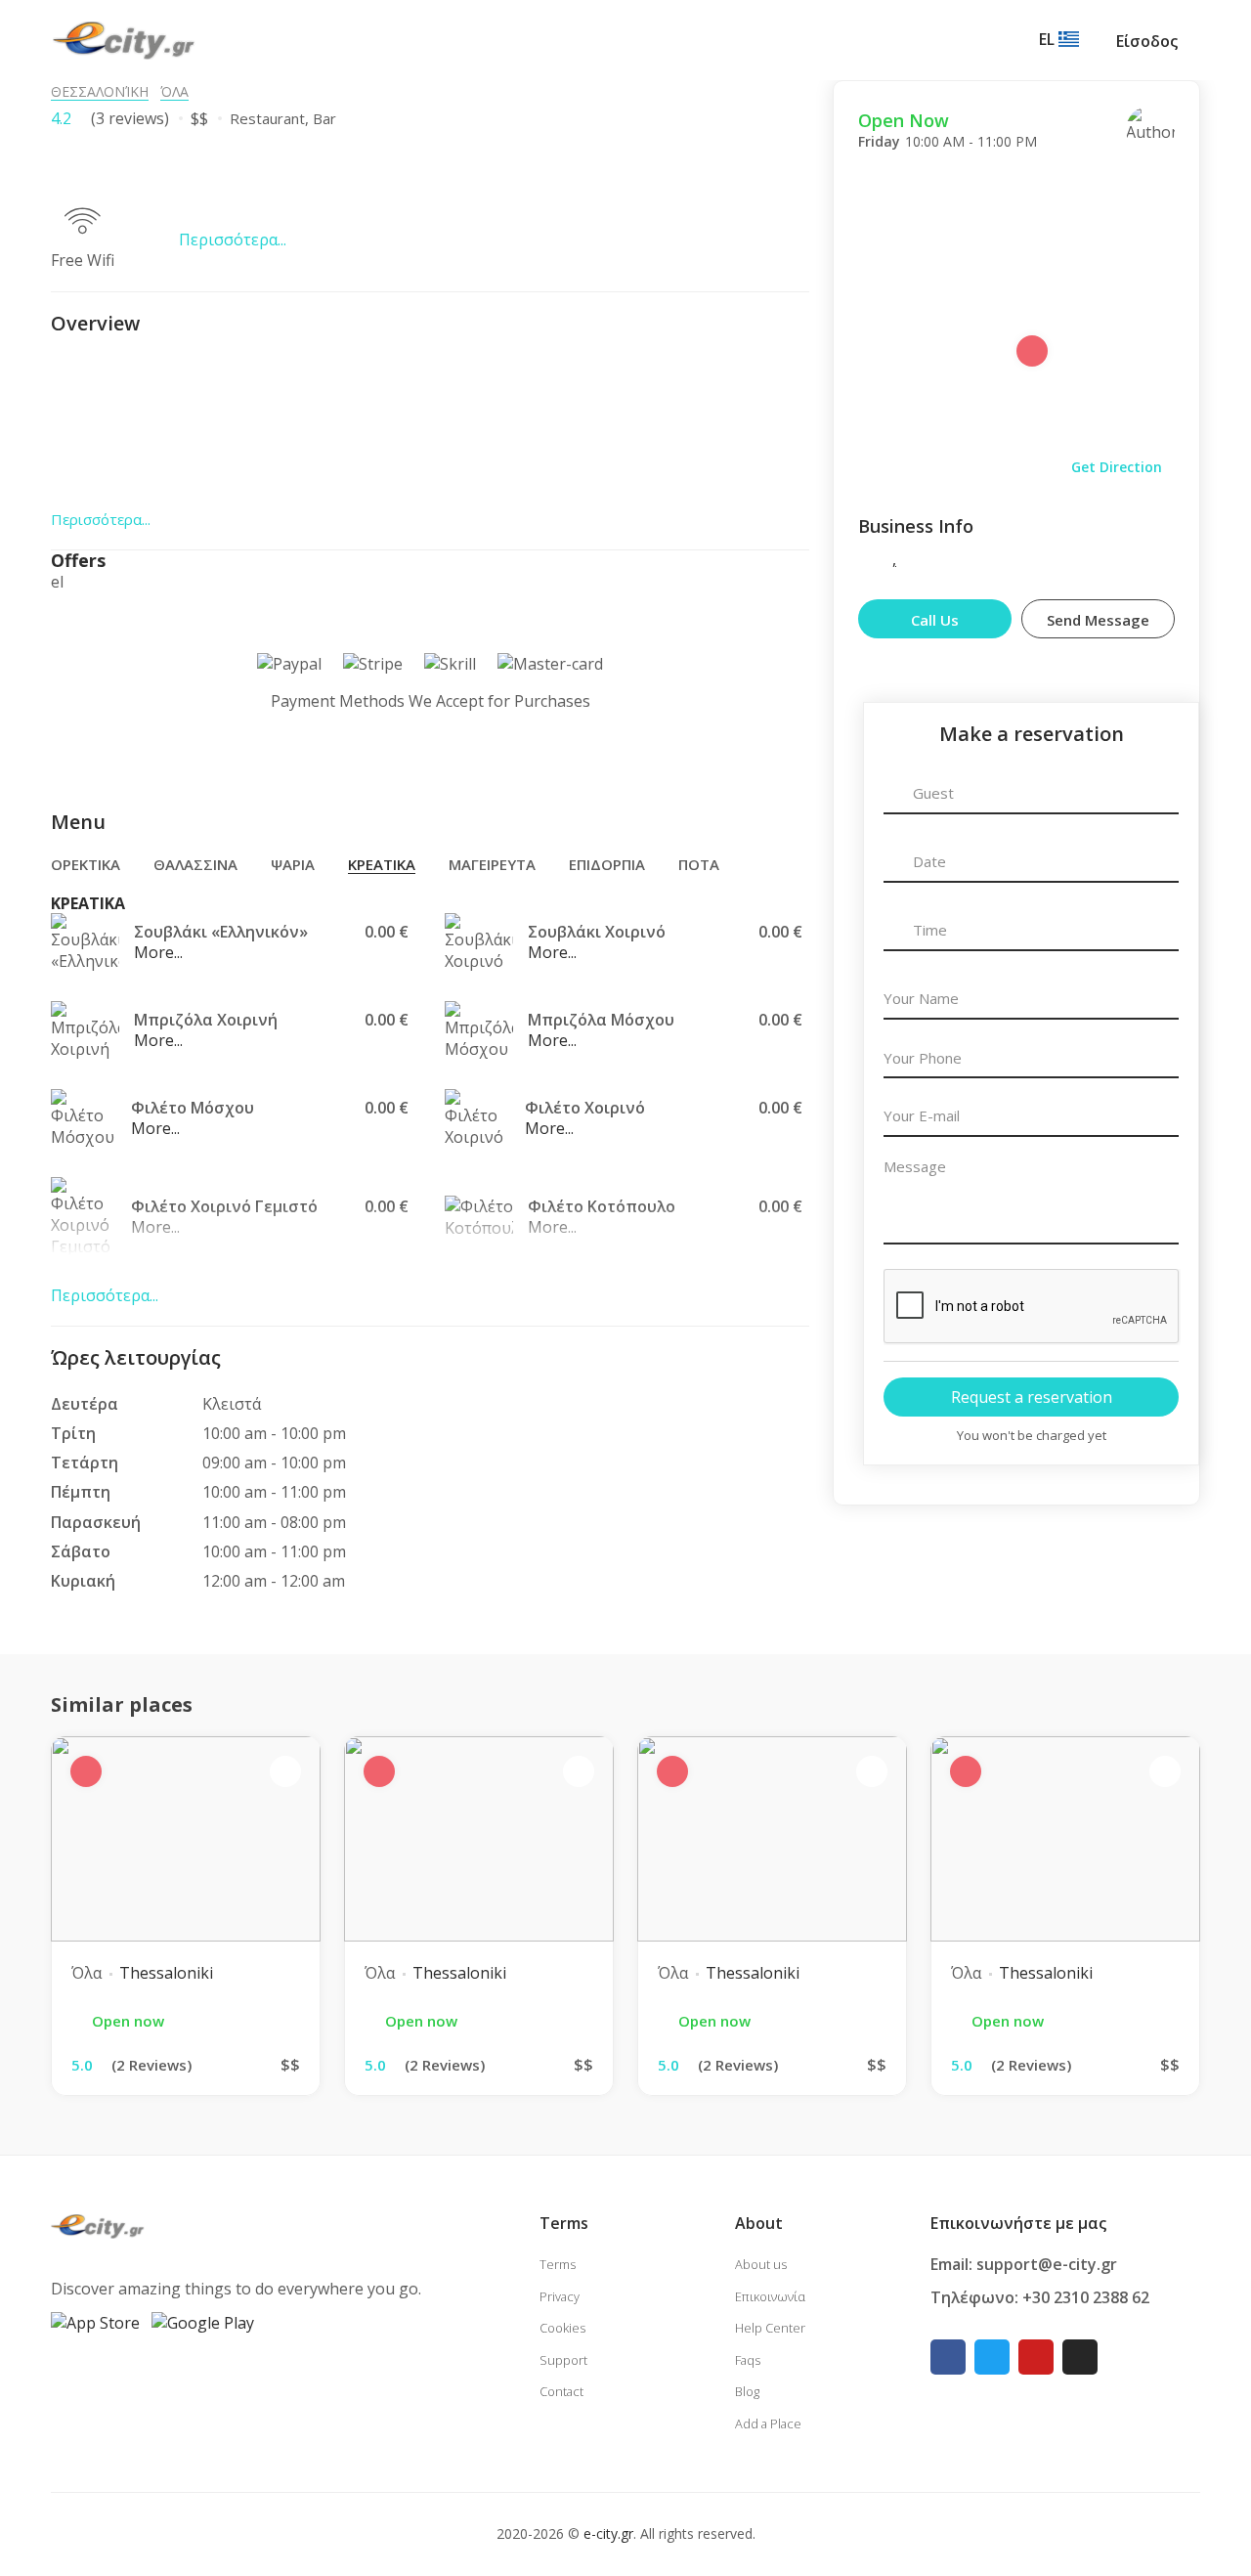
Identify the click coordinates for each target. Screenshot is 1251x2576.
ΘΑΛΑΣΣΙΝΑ (195, 864)
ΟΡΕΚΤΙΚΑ (86, 864)
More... (158, 952)
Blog (747, 2391)
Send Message (1098, 620)
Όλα (174, 91)
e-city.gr (608, 2533)
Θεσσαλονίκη (100, 91)
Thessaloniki (166, 1973)
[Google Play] (203, 2322)
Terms (558, 2264)
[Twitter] (992, 2357)
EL (1049, 39)
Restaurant (267, 118)
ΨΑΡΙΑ (293, 864)
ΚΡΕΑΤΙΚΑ (382, 864)
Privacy (560, 2296)
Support (563, 2360)
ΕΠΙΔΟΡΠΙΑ (607, 864)
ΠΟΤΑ (699, 864)
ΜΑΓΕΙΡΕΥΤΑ (492, 864)
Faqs (748, 2360)
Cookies (562, 2328)
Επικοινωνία (770, 2296)
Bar (324, 118)
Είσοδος (1147, 41)
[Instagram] (1080, 2357)
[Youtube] (1036, 2357)
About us (761, 2264)
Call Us (935, 620)
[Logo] (124, 39)
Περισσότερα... (233, 240)
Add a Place (768, 2423)
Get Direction (1117, 467)
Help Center (770, 2328)
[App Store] (95, 2322)
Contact (561, 2391)
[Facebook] (948, 2357)
